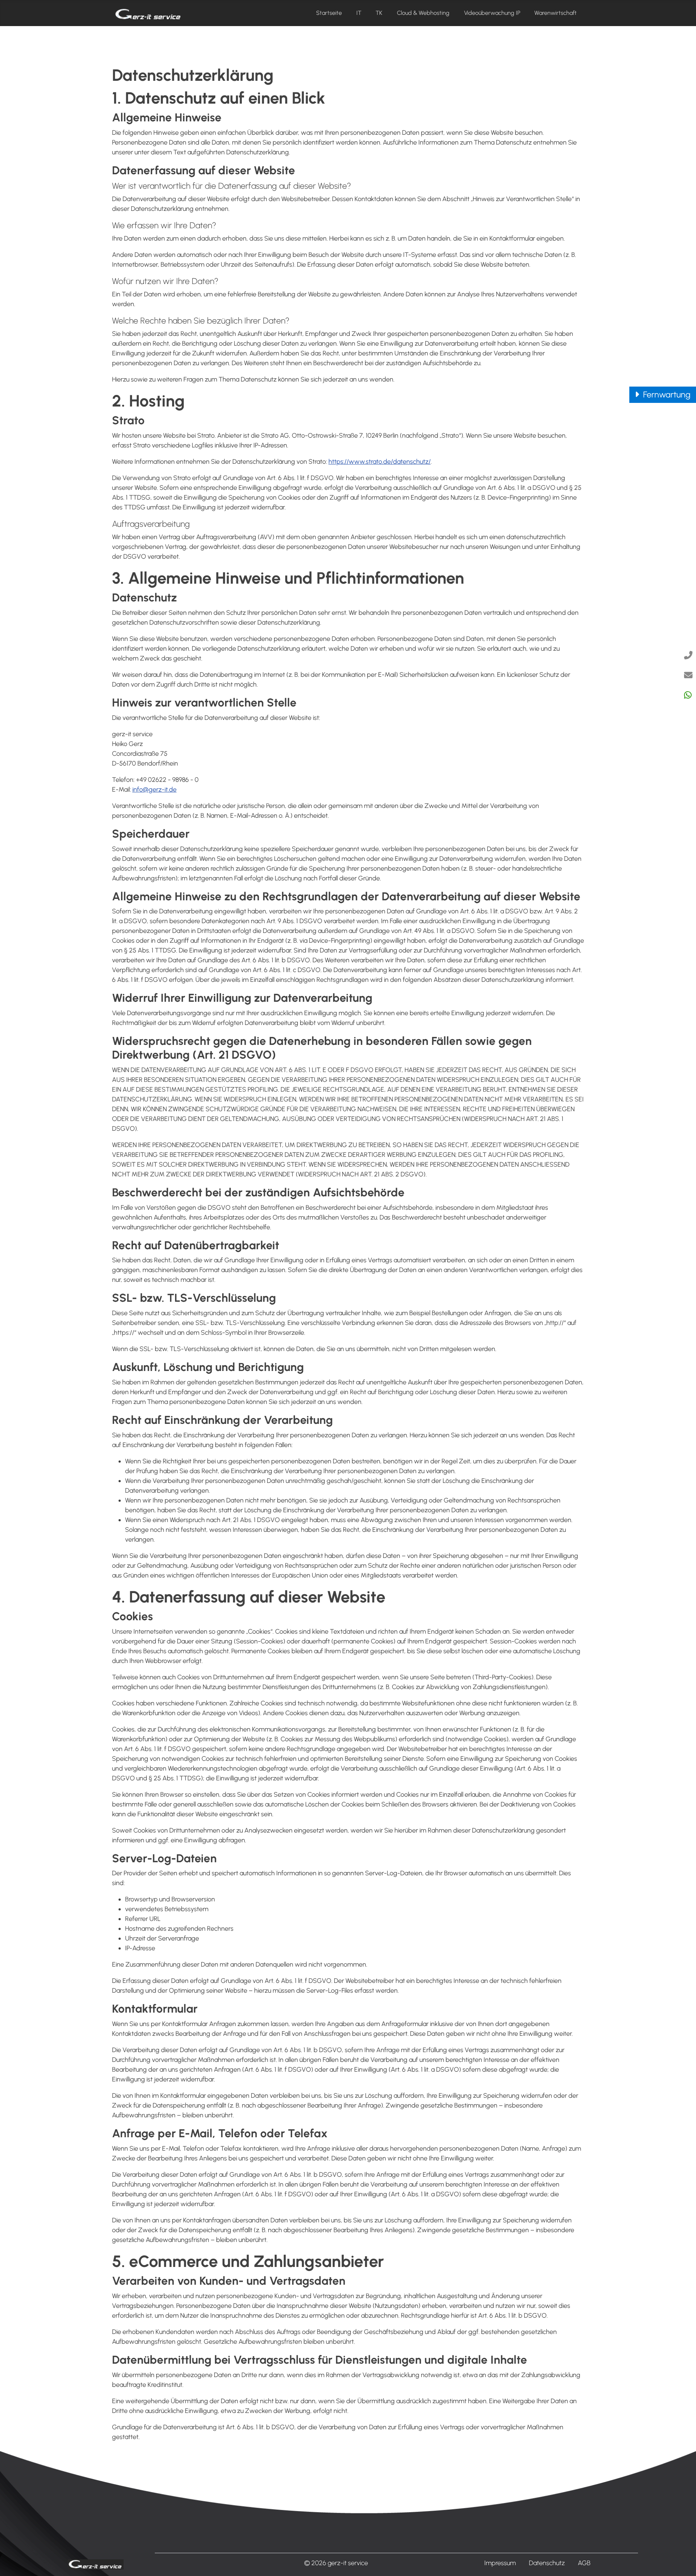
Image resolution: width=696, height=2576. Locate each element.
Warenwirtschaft (556, 13)
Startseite (329, 13)
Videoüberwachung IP (492, 13)
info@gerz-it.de (154, 789)
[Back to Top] (681, 2561)
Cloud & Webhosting (423, 13)
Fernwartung (666, 395)
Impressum (500, 2563)
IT (359, 13)
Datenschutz (547, 2563)
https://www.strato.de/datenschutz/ (380, 462)
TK (379, 13)
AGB (584, 2563)
